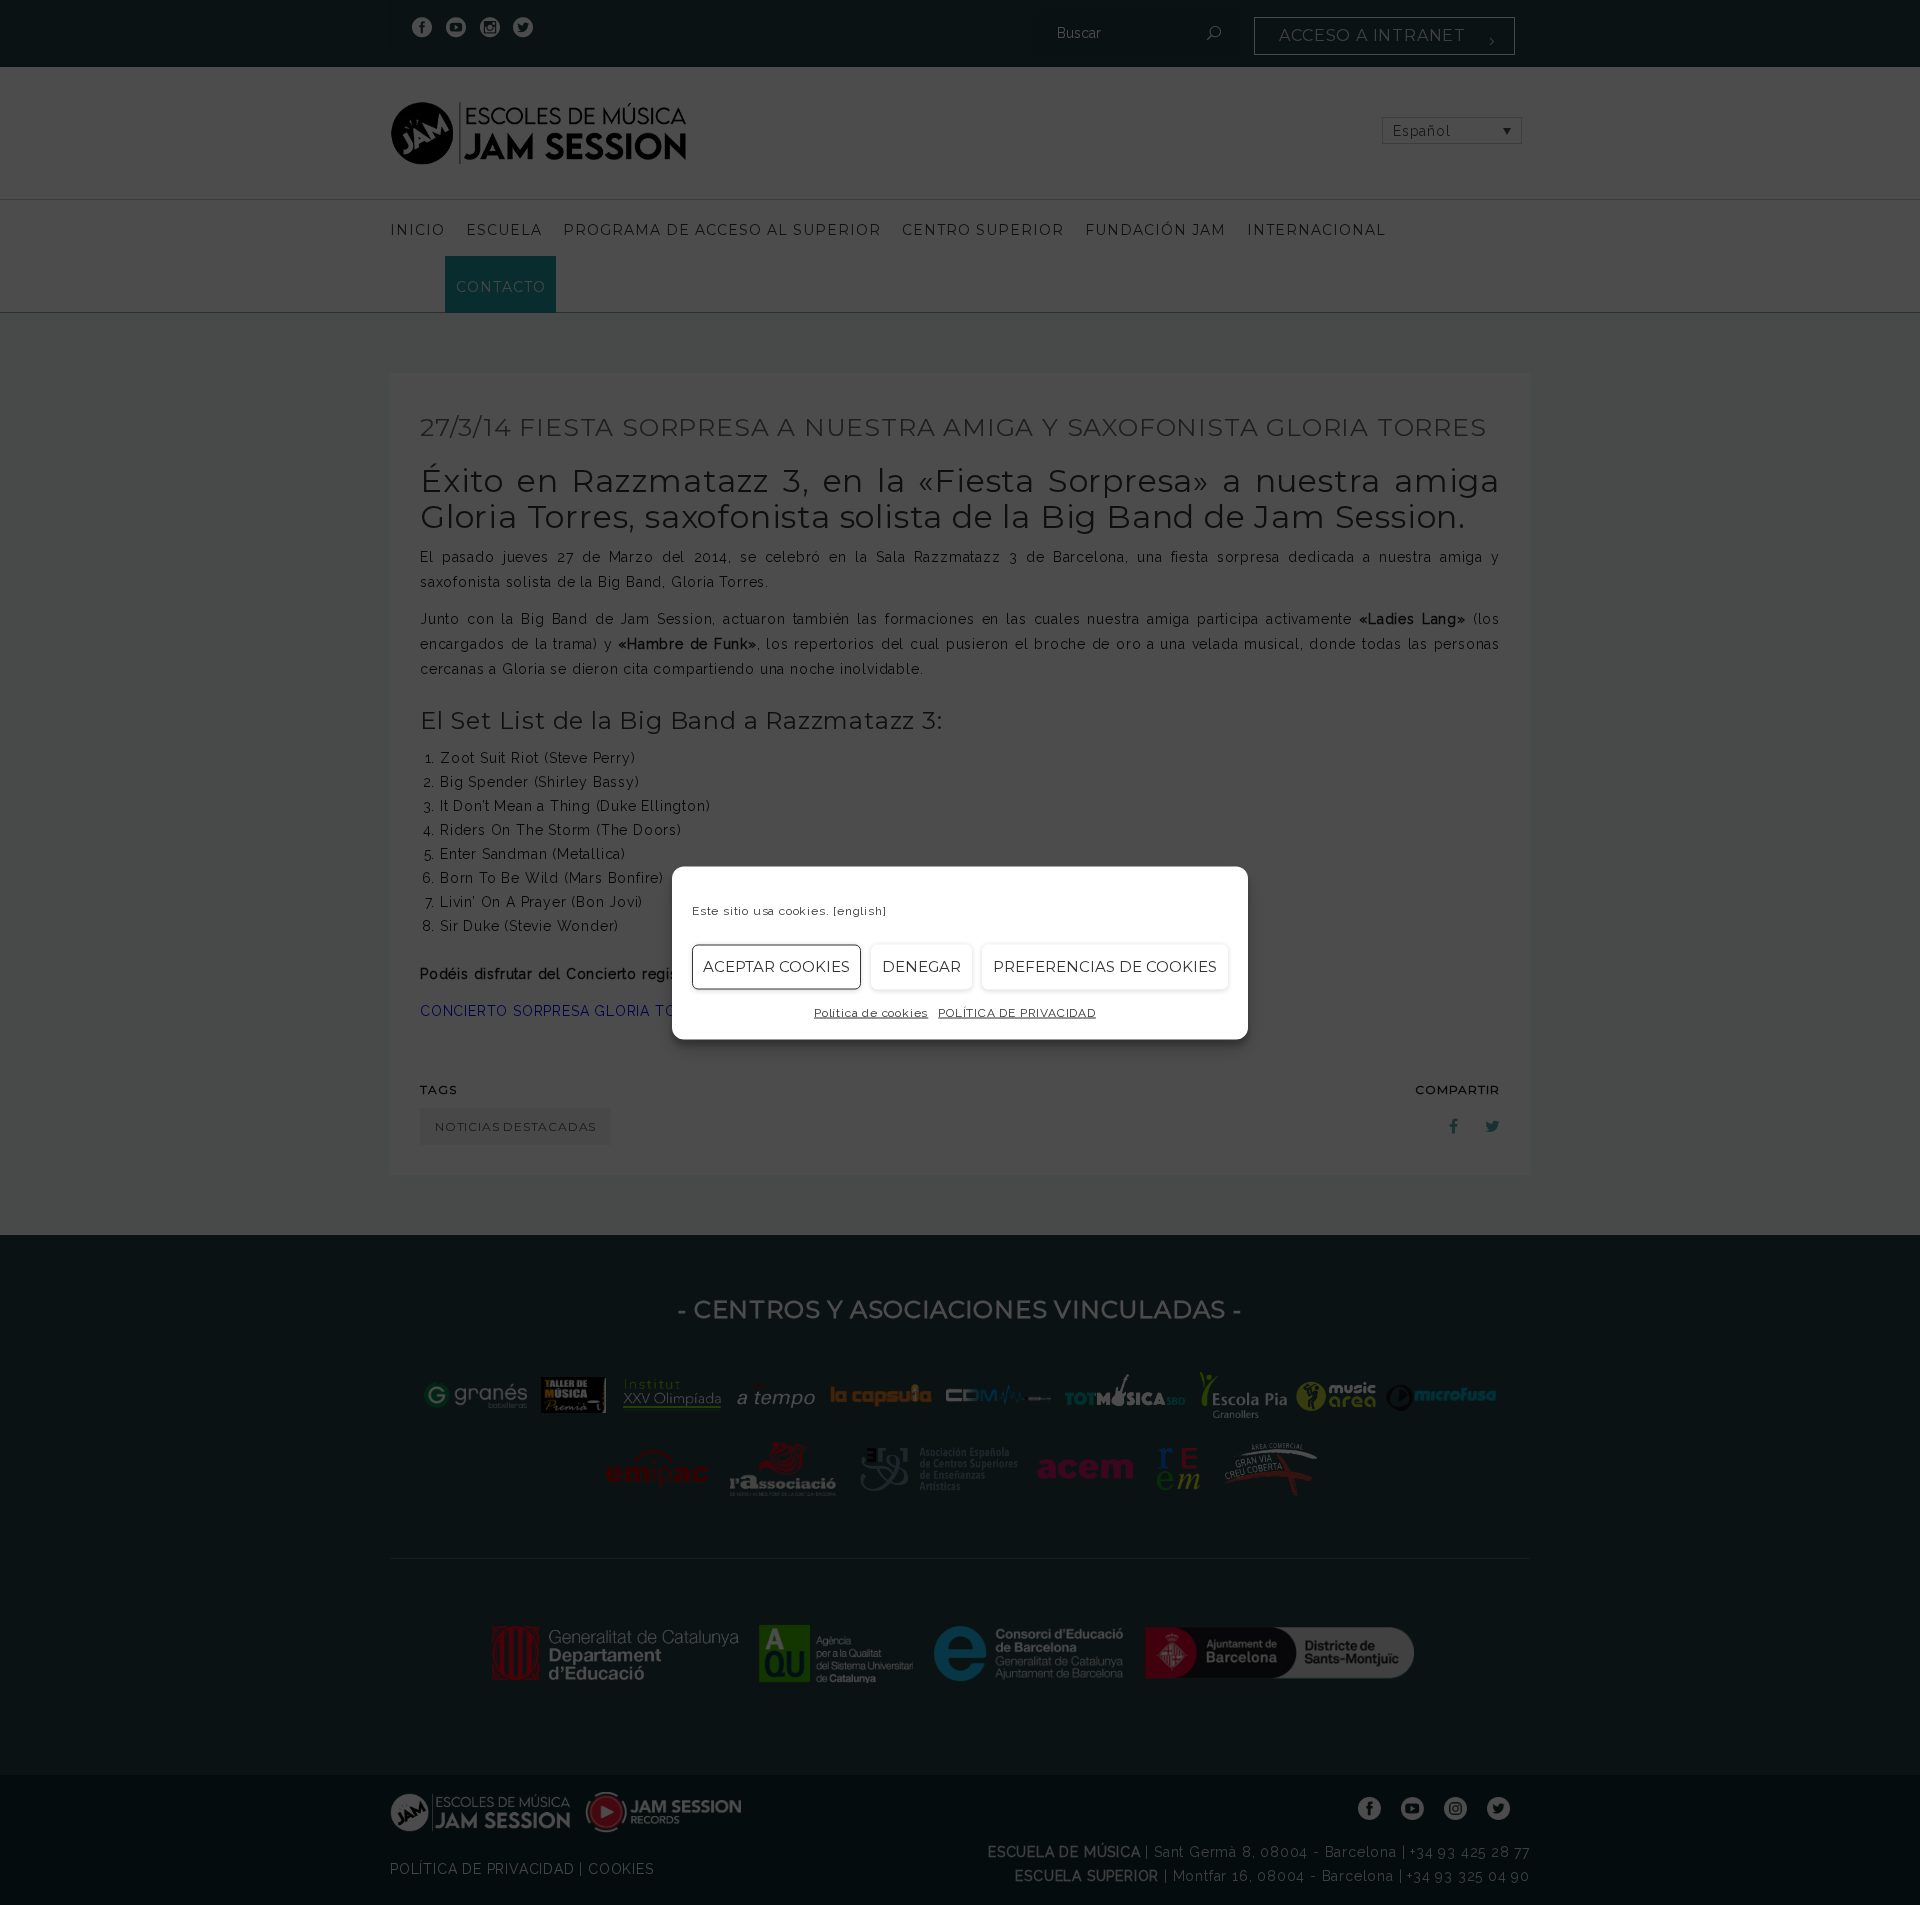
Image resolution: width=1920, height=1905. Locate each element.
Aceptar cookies (776, 966)
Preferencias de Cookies (1105, 966)
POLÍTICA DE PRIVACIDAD (1017, 1012)
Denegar (921, 966)
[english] (859, 910)
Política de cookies (871, 1012)
